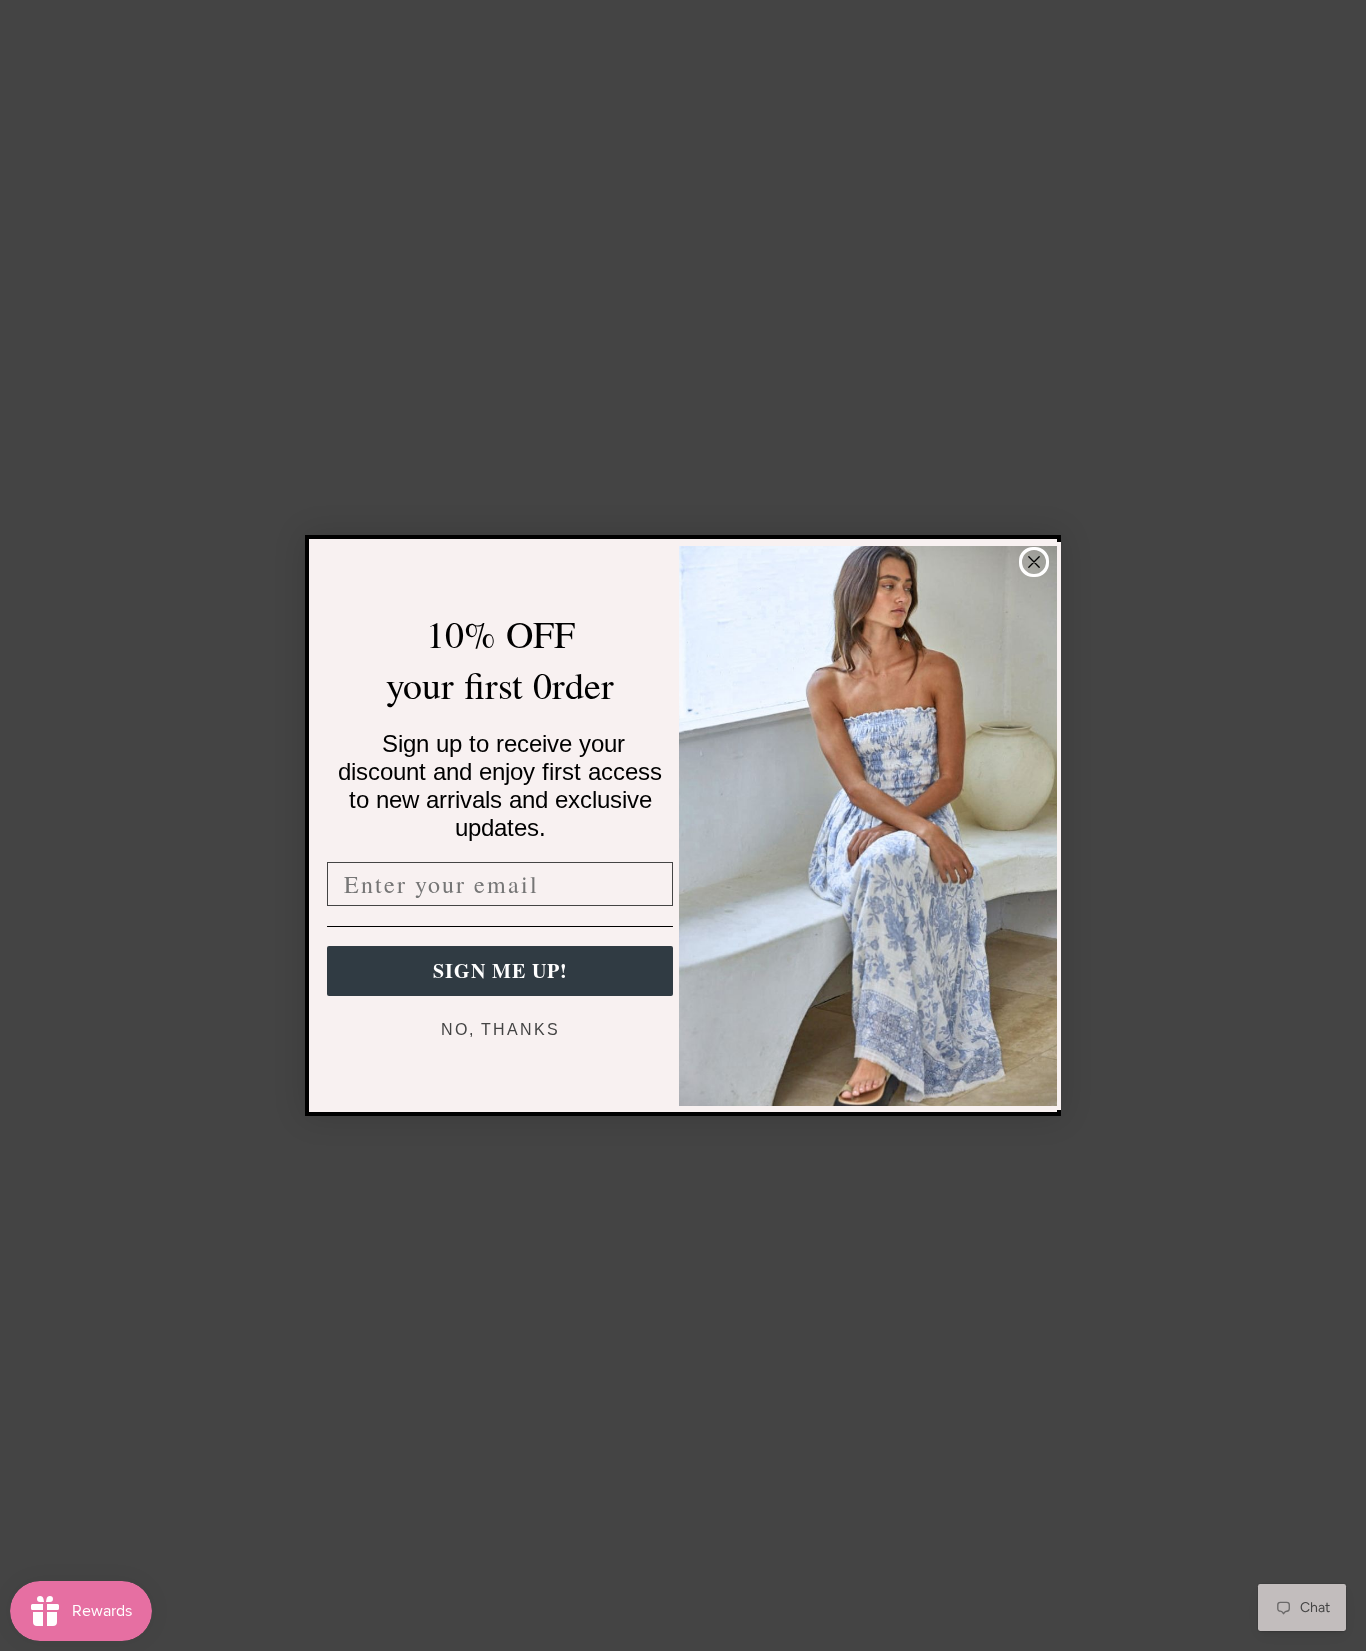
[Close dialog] (1034, 562)
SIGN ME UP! (500, 970)
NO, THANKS (500, 1029)
